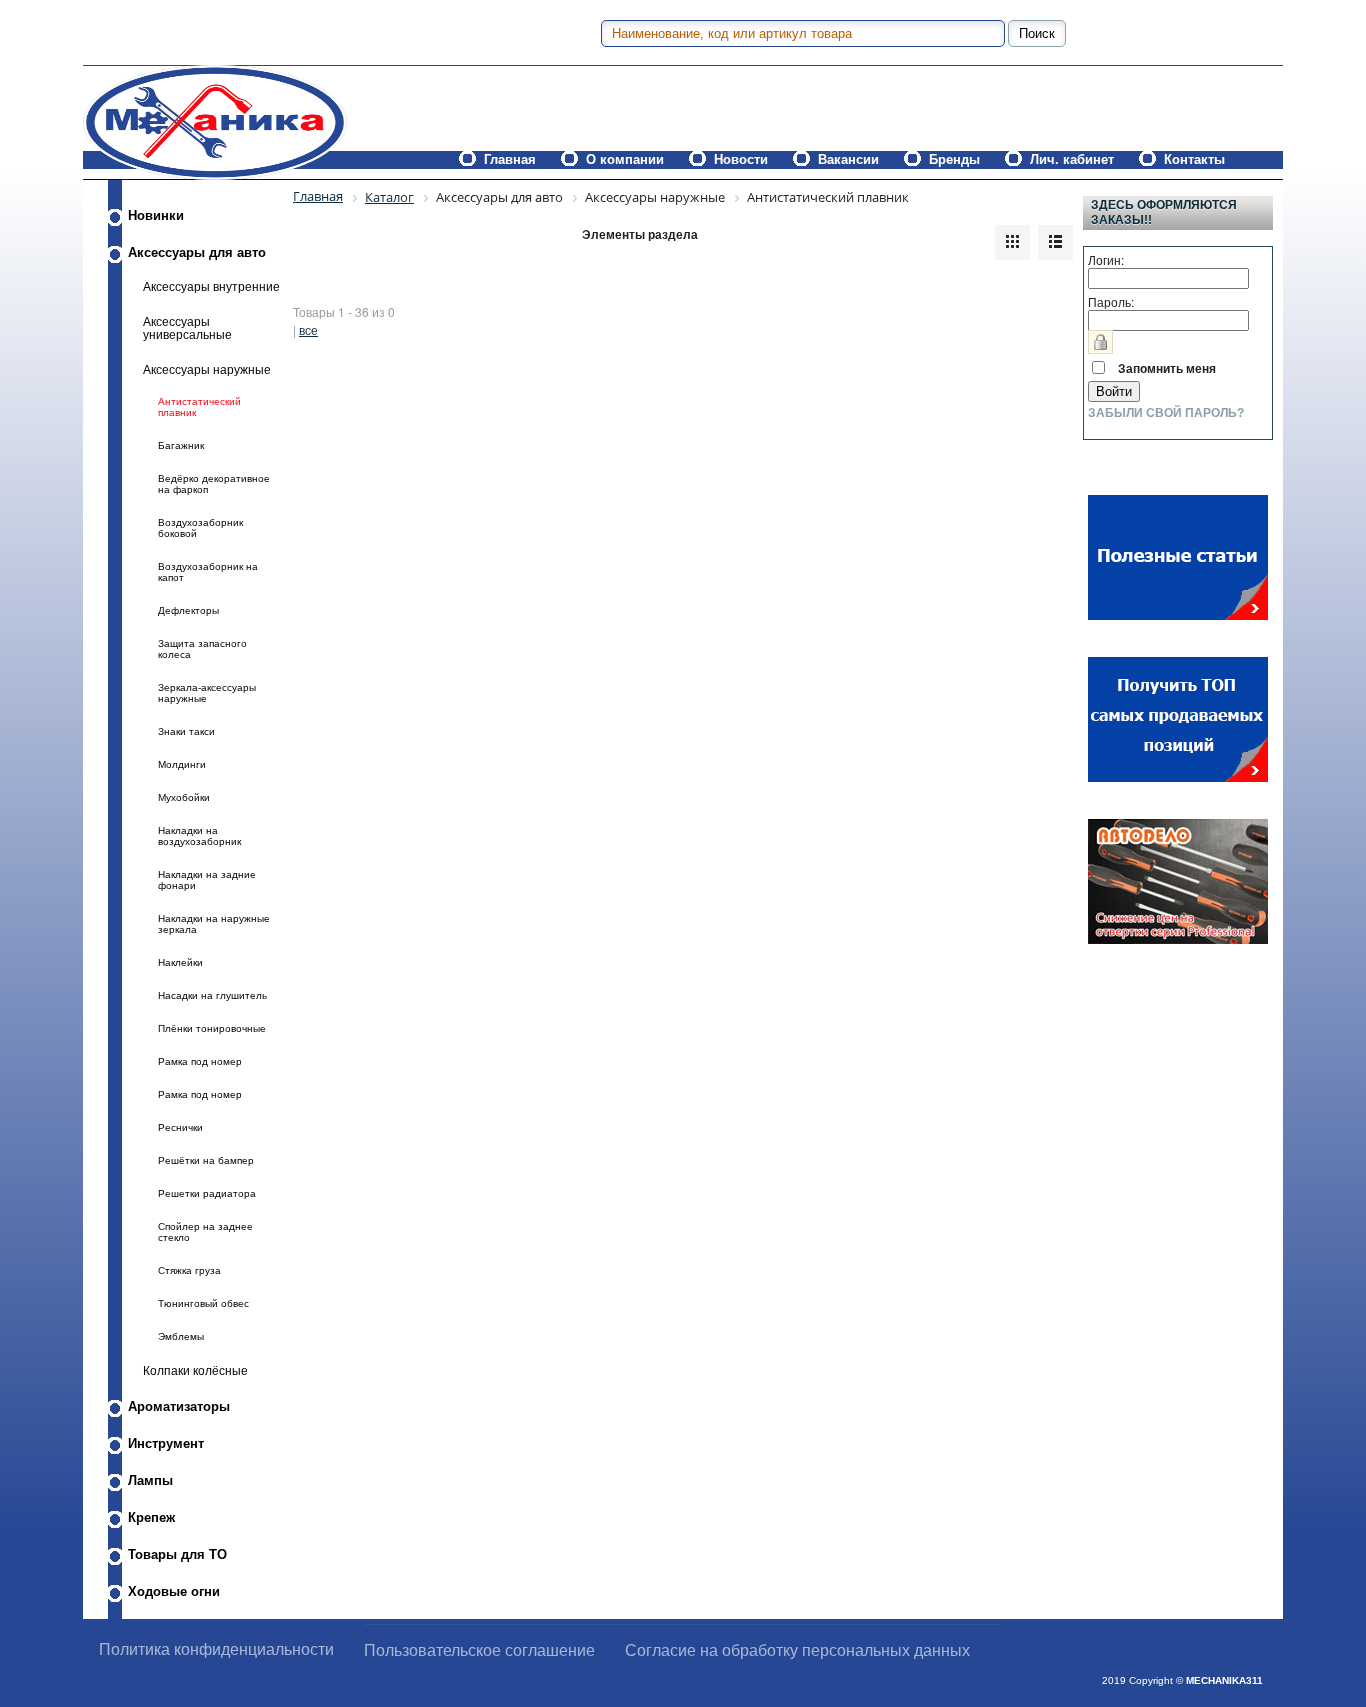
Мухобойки (184, 797)
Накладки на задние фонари (207, 880)
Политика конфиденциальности (216, 1649)
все (308, 329)
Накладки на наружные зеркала (214, 924)
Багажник (181, 445)
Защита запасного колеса (202, 649)
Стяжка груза (189, 1270)
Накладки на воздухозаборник (199, 836)
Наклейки (180, 962)
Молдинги (182, 764)
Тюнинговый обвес (203, 1303)
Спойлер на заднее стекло (205, 1232)
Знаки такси (186, 731)
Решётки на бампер (206, 1160)
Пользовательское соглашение (479, 1650)
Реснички (180, 1127)
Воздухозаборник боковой (200, 528)
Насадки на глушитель (212, 995)
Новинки (156, 215)
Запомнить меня (1167, 368)
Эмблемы (181, 1336)
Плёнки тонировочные (212, 1028)
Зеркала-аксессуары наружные (207, 693)
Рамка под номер (200, 1061)
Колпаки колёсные (195, 1370)
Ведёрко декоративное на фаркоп (214, 484)
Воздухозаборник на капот (208, 572)
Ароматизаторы (179, 1406)
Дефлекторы (188, 610)
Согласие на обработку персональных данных (797, 1650)
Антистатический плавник (199, 407)
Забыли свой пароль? (1166, 413)
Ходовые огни (174, 1591)
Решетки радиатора (207, 1193)
